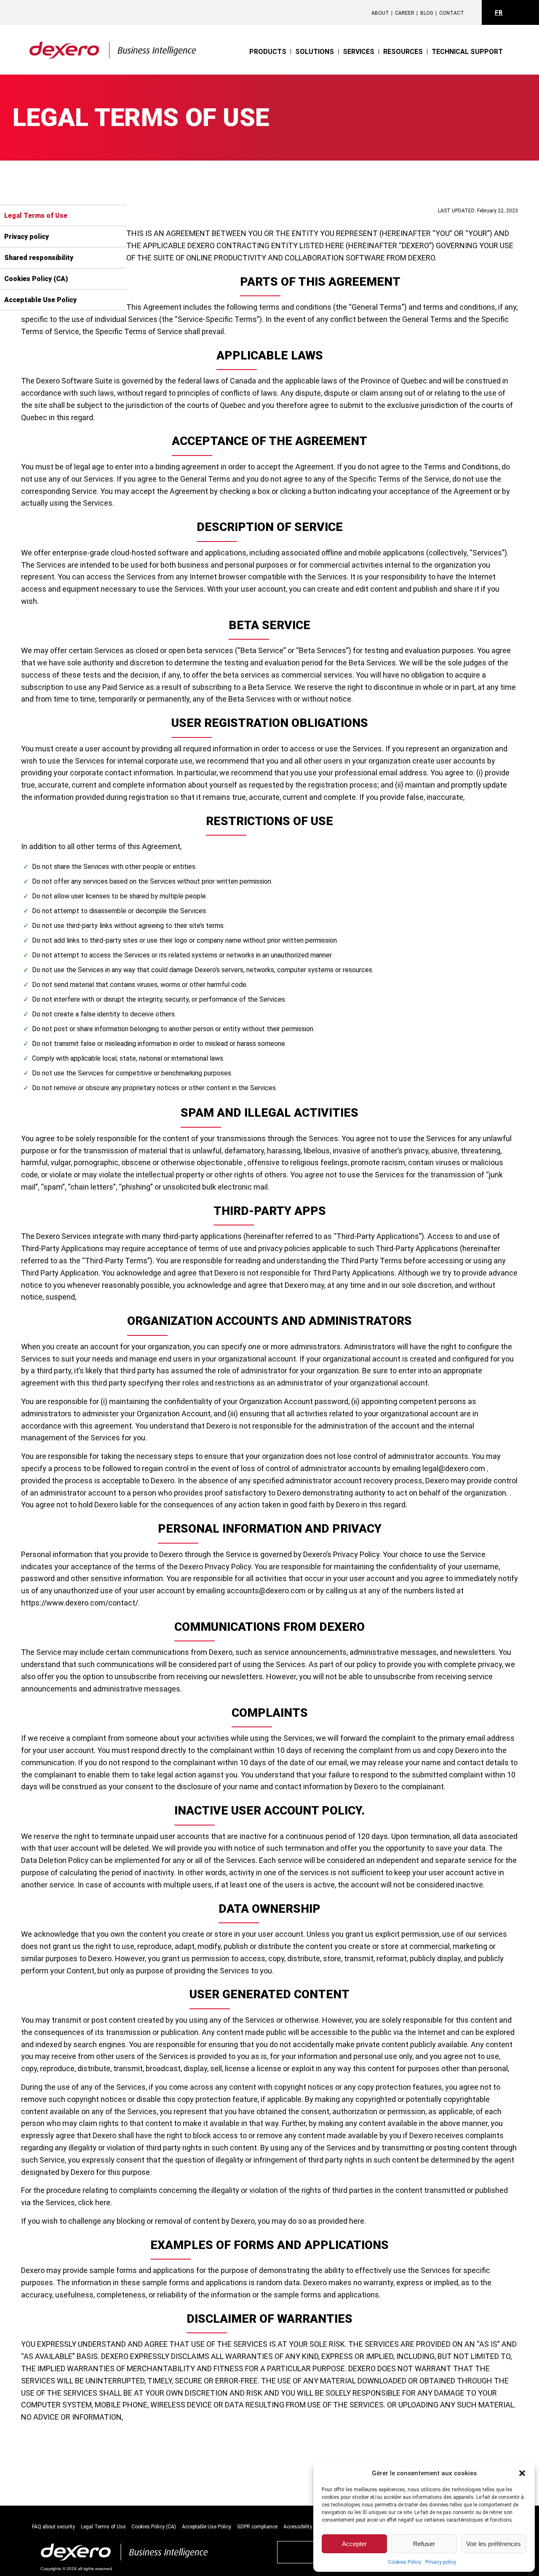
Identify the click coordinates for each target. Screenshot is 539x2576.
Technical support (467, 52)
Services (359, 52)
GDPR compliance (257, 2527)
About (380, 13)
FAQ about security (53, 2527)
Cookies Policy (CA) (154, 2527)
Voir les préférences (494, 2544)
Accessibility (298, 2527)
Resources (403, 52)
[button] (522, 2473)
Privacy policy (441, 2562)
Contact (452, 13)
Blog (427, 13)
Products (268, 52)
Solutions (315, 52)
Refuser (424, 2544)
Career (405, 13)
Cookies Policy (404, 2562)
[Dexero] (113, 44)
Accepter (354, 2544)
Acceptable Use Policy (207, 2527)
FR (499, 13)
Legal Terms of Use (103, 2527)
